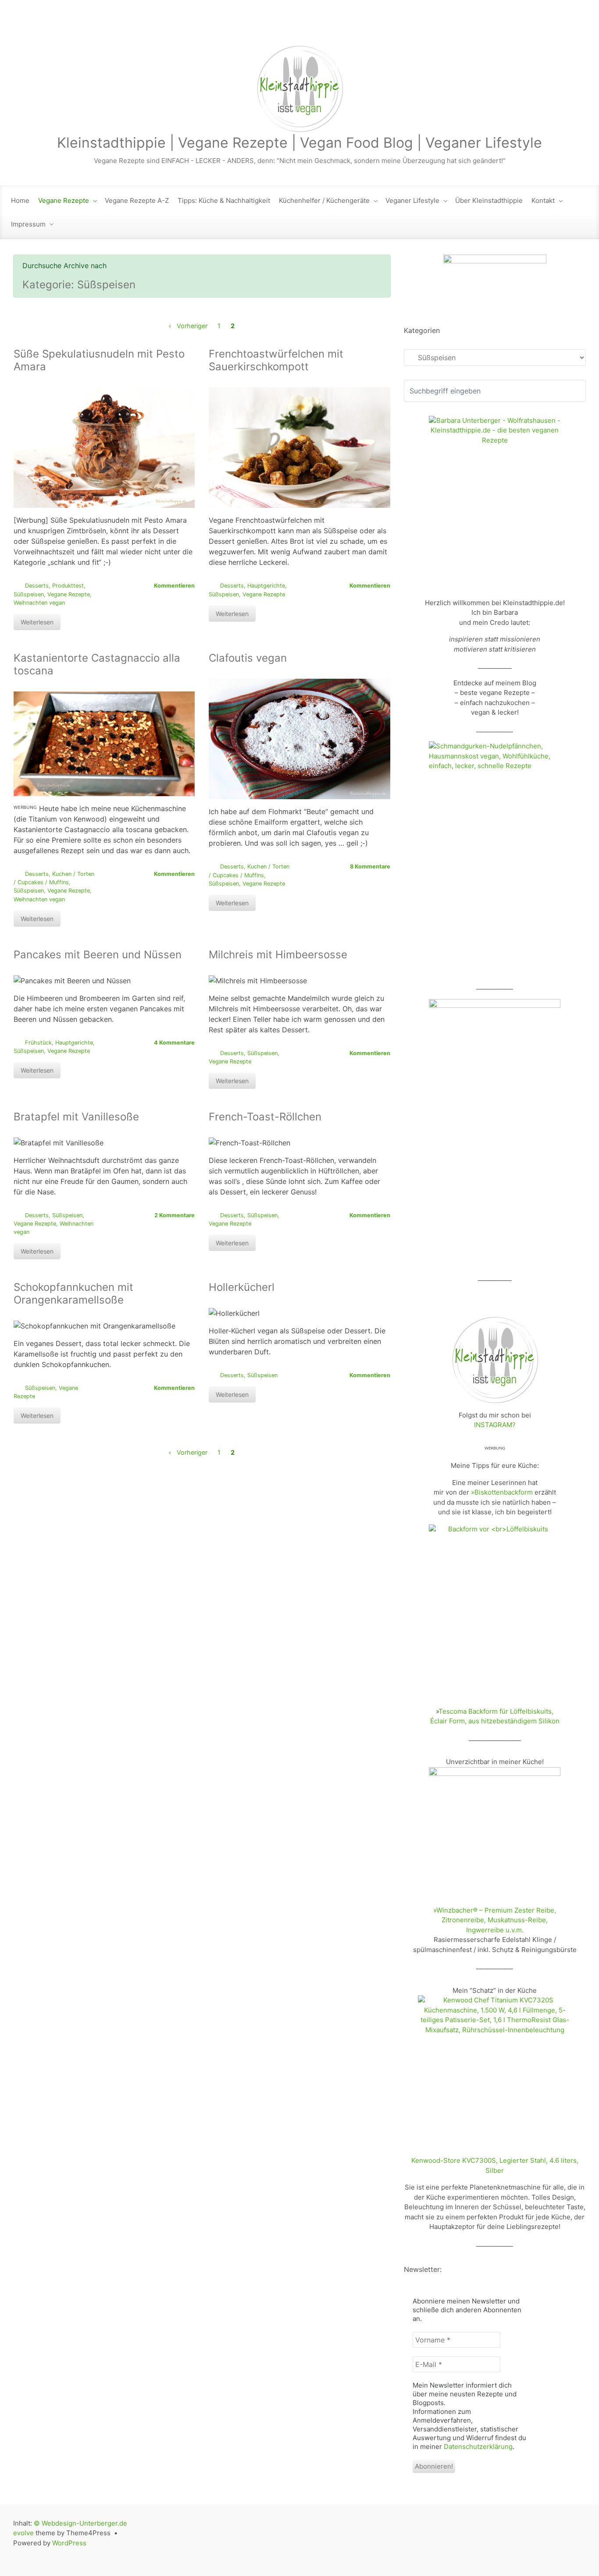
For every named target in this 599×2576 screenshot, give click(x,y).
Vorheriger (192, 326)
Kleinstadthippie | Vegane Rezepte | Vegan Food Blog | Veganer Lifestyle (299, 143)
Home (20, 200)
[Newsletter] (504, 27)
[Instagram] (542, 27)
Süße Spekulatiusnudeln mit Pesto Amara (99, 360)
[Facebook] (523, 27)
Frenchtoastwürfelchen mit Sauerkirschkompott (276, 360)
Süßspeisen (29, 594)
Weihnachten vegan (39, 603)
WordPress (69, 2543)
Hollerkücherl (242, 1287)
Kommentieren (174, 586)
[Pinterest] (578, 27)
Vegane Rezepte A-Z (137, 200)
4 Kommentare (174, 1043)
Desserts (37, 586)
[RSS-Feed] (486, 27)
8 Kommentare (370, 866)
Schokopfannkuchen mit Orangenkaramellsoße (73, 1293)
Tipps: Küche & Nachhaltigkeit (224, 200)
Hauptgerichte (266, 586)
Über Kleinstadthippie (489, 200)
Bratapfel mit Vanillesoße (76, 1117)
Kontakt (543, 200)
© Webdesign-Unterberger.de (80, 2523)
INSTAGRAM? (495, 1425)
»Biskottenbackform (502, 1492)
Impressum (28, 224)
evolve (23, 2533)
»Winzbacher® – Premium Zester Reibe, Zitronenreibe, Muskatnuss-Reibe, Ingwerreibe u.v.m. (495, 1920)
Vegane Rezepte (64, 200)
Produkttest (68, 586)
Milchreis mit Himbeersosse (278, 955)
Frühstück (38, 1043)
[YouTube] (560, 27)
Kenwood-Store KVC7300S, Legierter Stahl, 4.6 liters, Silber (495, 2165)
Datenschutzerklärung (478, 2447)
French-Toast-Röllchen (265, 1117)
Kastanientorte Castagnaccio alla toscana (97, 664)
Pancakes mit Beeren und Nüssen (98, 955)
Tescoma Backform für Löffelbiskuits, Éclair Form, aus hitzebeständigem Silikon (495, 1716)
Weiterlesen (37, 622)
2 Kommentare (175, 1215)
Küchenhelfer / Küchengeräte (324, 200)
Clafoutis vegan (248, 658)
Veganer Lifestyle (412, 200)
